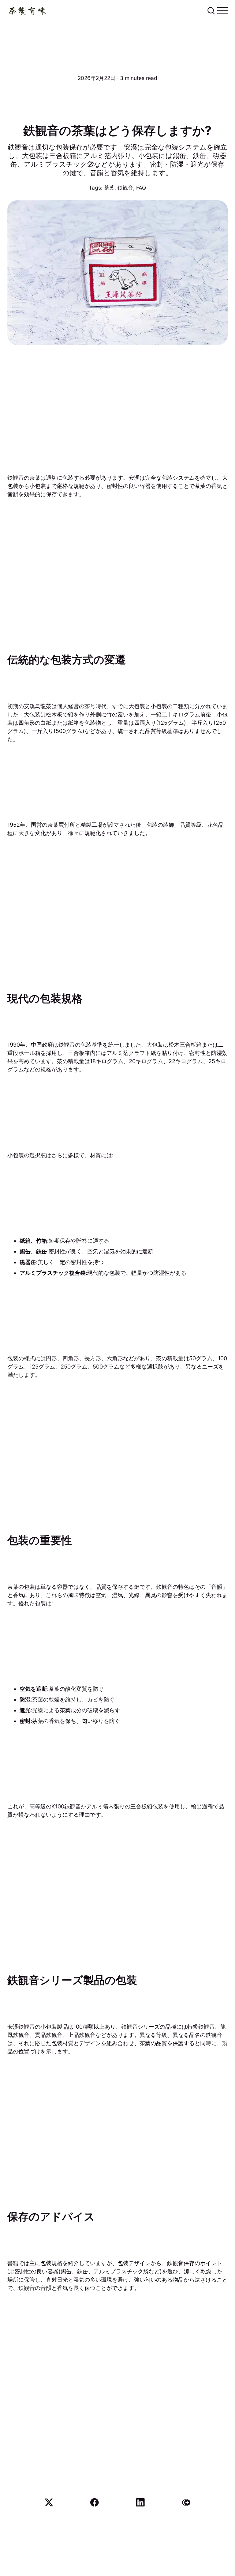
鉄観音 (125, 188)
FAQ (141, 188)
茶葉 (109, 188)
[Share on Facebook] (95, 2502)
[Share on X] (49, 2502)
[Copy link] (186, 2502)
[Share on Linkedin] (140, 2502)
